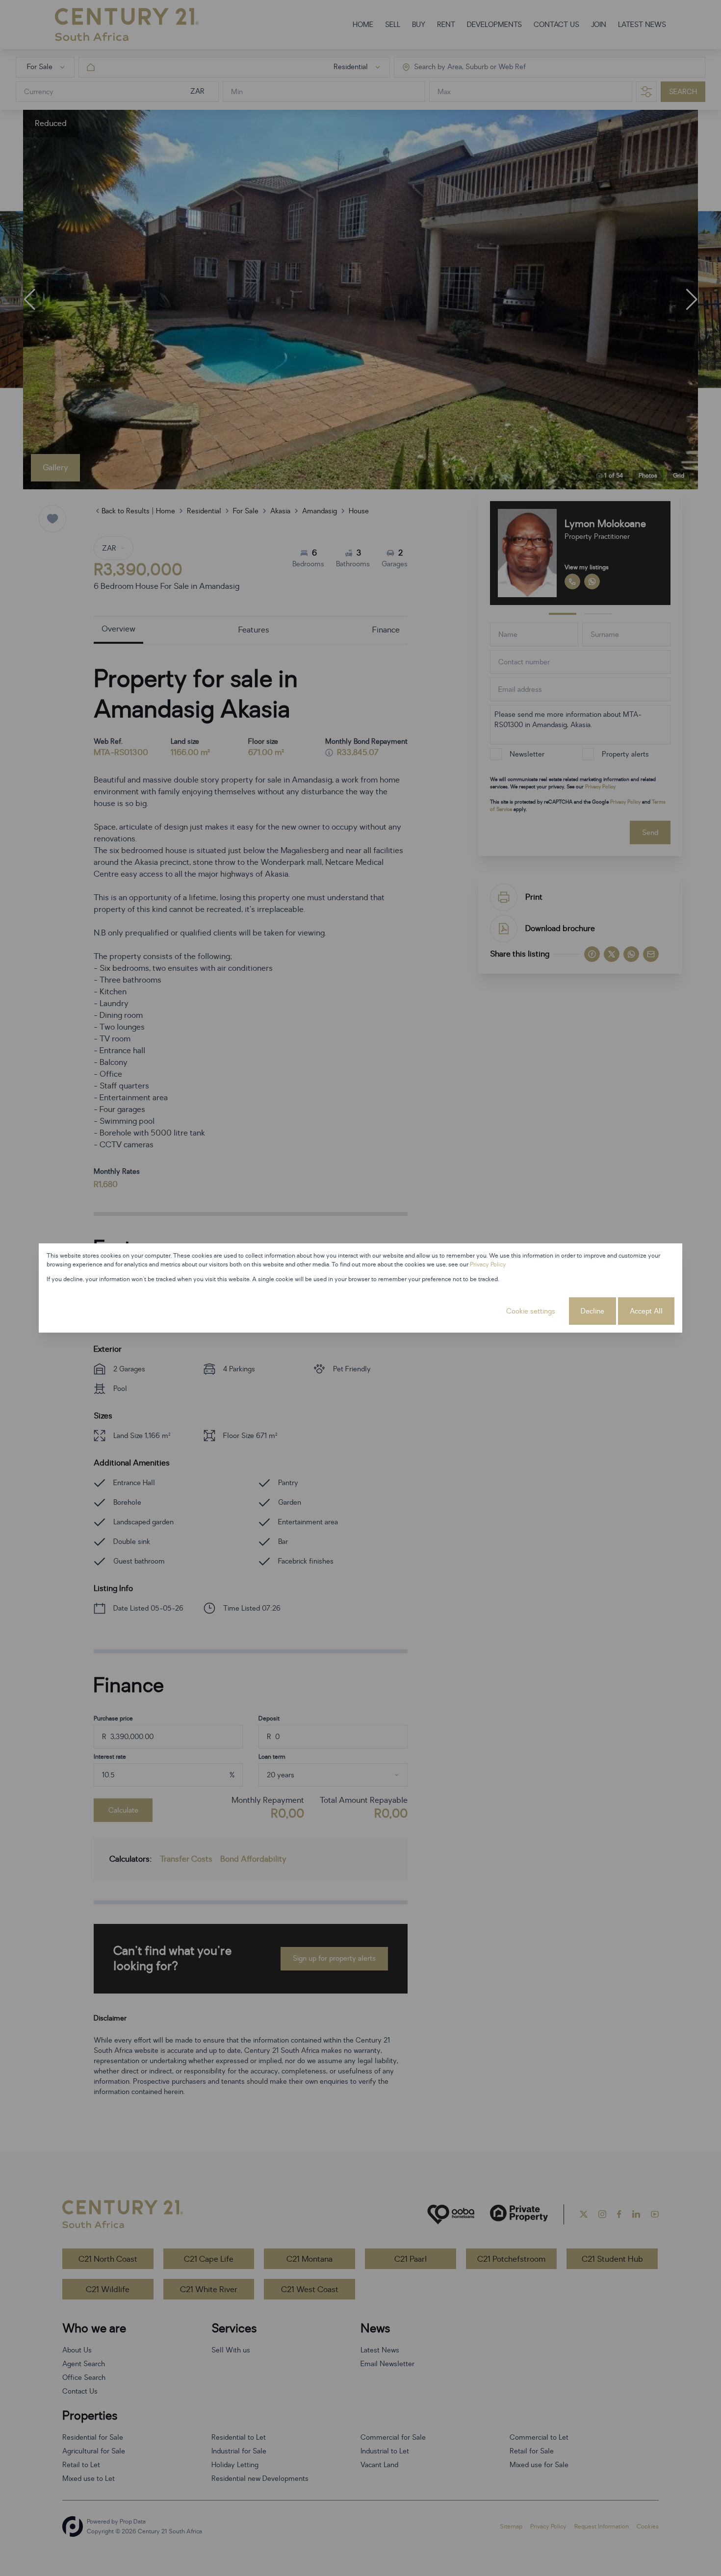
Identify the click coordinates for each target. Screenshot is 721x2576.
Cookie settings (531, 1311)
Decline (592, 1311)
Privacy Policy (488, 1264)
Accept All (646, 1311)
